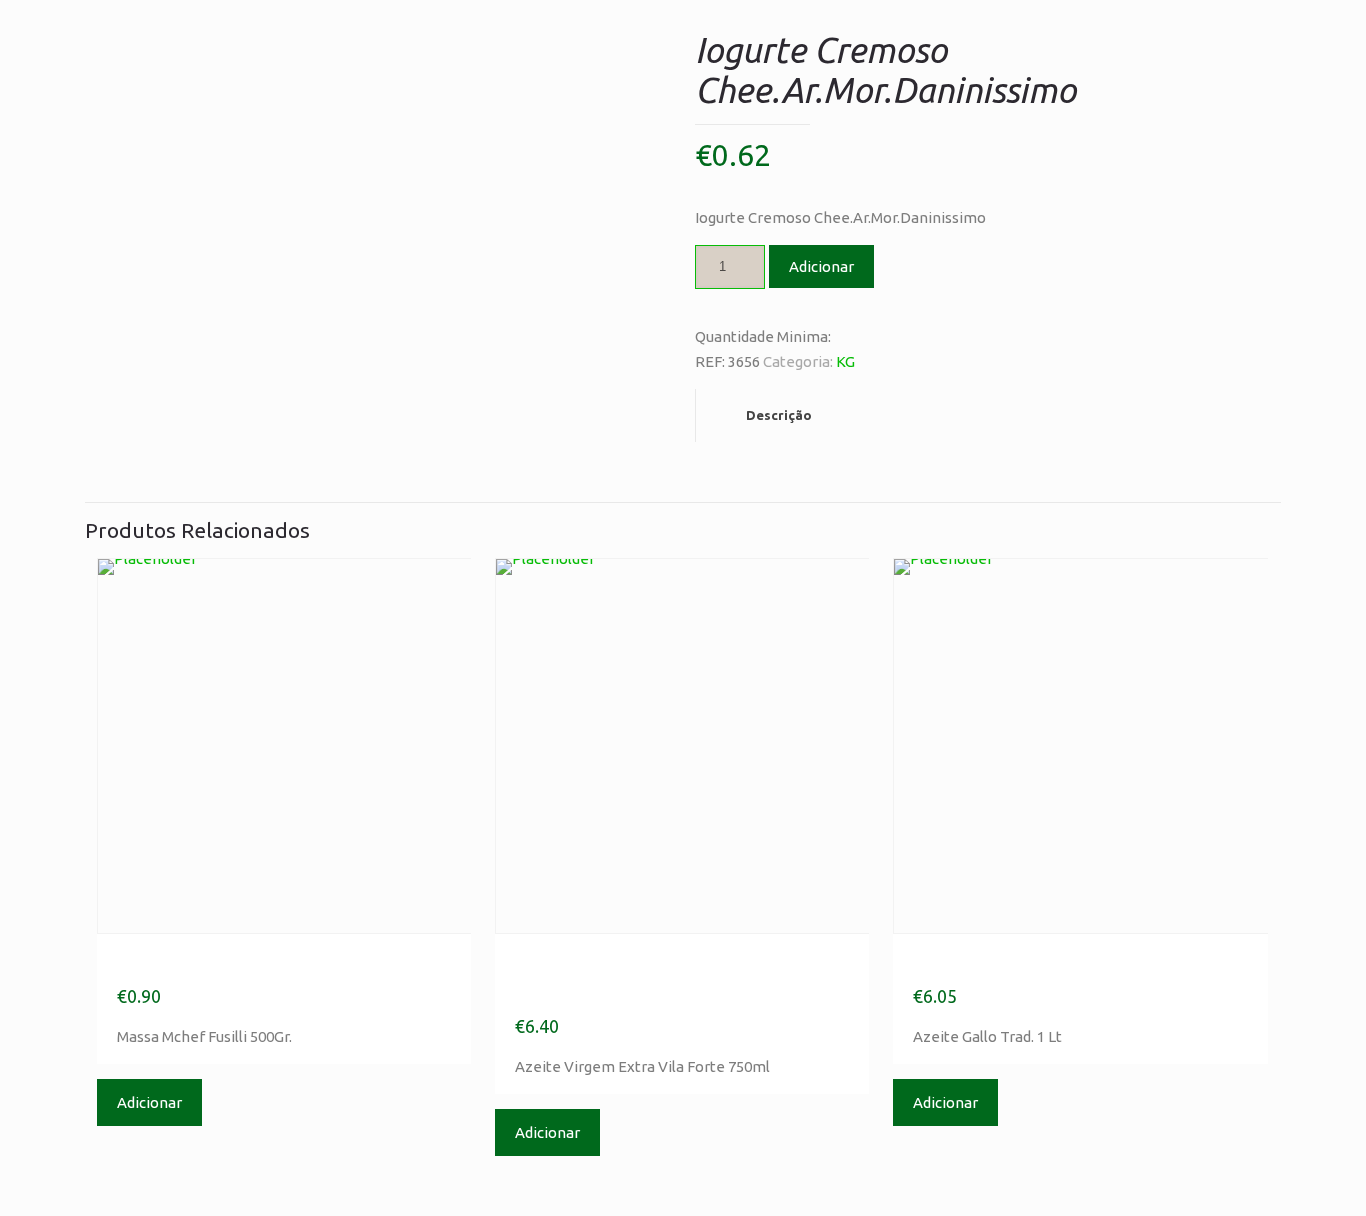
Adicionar (821, 266)
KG (845, 361)
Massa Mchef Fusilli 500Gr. (265, 964)
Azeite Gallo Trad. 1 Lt (1037, 964)
